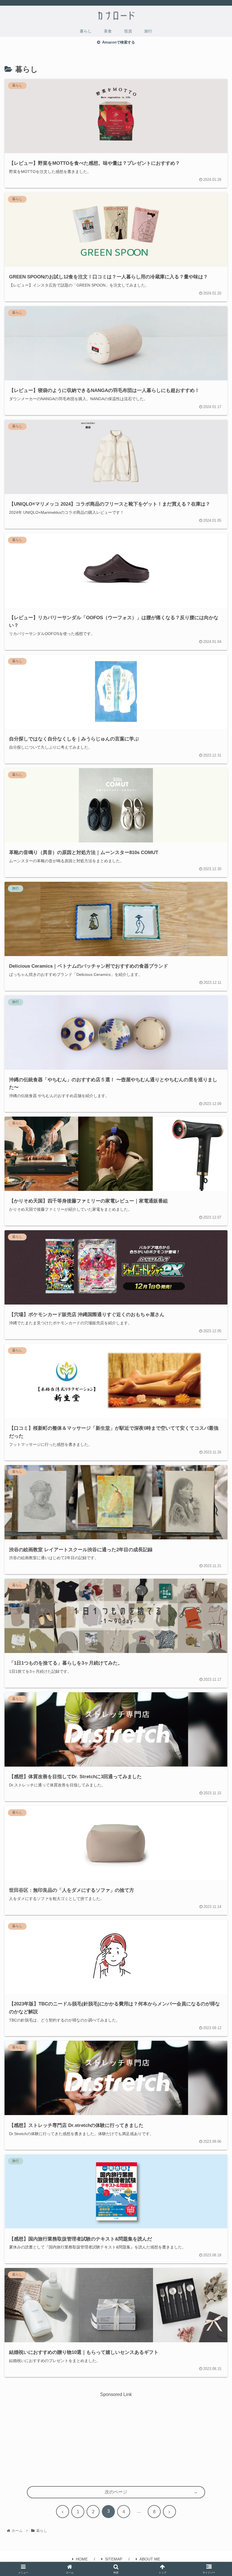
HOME (82, 2559)
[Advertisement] (116, 2438)
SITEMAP (114, 2559)
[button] (215, 1431)
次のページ (116, 2492)
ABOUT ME (150, 2559)
